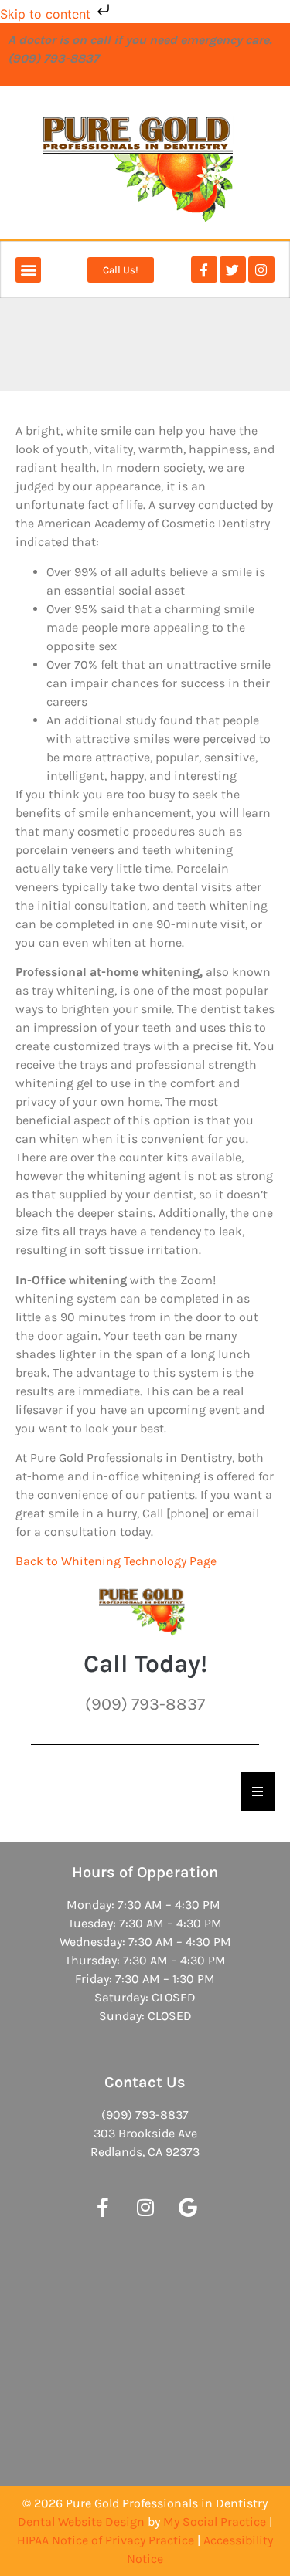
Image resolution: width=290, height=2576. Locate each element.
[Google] (188, 2208)
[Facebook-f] (204, 269)
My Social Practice (215, 2522)
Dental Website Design (81, 2522)
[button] (28, 270)
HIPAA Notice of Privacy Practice (106, 2540)
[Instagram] (261, 269)
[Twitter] (233, 269)
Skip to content (47, 14)
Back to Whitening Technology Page (116, 1561)
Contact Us (145, 2082)
